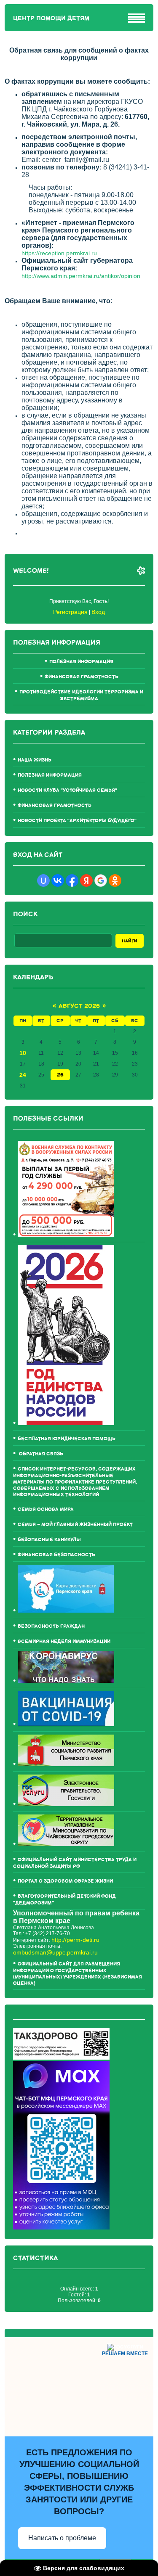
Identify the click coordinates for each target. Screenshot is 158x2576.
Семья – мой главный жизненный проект (75, 1525)
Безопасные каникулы (49, 1540)
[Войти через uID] (43, 881)
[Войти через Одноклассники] (115, 881)
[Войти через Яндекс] (86, 881)
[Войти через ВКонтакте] (58, 881)
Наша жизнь (35, 760)
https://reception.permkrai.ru (59, 253)
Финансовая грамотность (82, 677)
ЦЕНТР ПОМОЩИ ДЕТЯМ (51, 18)
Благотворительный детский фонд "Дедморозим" (64, 1900)
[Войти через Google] (101, 881)
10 (23, 1053)
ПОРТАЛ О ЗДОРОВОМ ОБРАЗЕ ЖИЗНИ (65, 1881)
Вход (98, 612)
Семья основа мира (46, 1509)
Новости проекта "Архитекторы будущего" (77, 821)
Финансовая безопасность (56, 1555)
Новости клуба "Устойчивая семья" (67, 790)
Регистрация (70, 612)
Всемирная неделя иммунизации (64, 1641)
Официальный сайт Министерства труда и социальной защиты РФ (75, 1863)
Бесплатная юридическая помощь (67, 1439)
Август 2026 (79, 1006)
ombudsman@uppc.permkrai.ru (55, 1952)
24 (23, 1075)
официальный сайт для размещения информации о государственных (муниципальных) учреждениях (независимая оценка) (78, 1974)
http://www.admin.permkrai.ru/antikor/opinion (81, 276)
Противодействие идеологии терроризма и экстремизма (81, 695)
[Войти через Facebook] (72, 881)
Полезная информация (81, 662)
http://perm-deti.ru (75, 1940)
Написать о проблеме (62, 2538)
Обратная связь (40, 1454)
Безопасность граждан (51, 1626)
